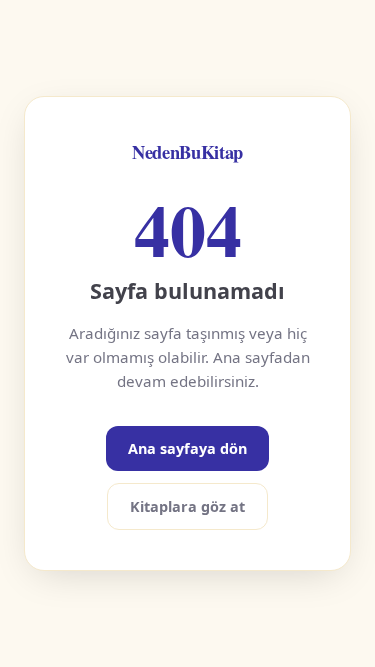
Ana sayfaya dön (187, 448)
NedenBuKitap (187, 151)
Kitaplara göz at (187, 506)
